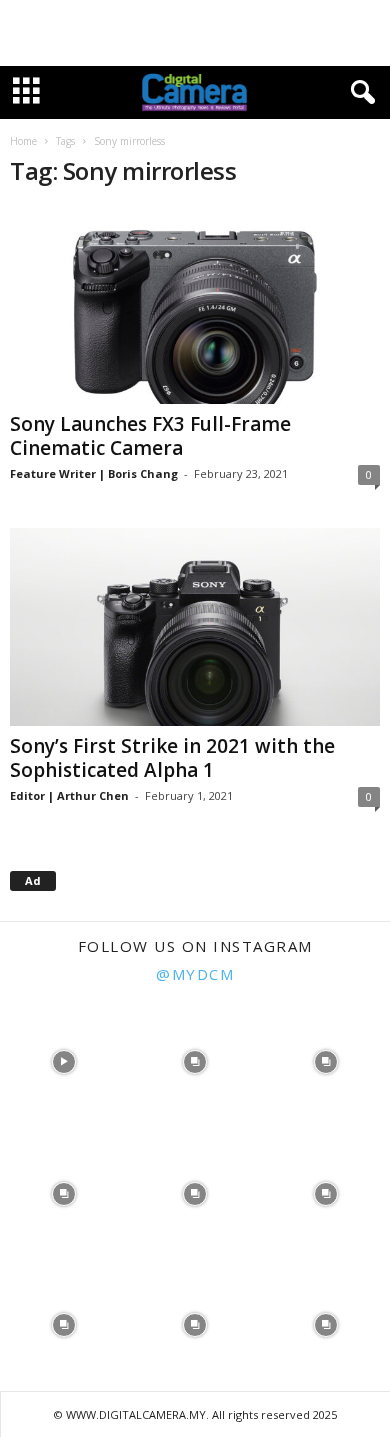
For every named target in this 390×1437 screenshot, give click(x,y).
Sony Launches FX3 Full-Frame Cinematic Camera (150, 436)
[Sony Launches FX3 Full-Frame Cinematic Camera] (195, 305)
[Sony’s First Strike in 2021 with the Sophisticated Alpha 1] (195, 626)
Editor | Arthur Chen (69, 795)
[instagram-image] (63, 1060)
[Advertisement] (195, 33)
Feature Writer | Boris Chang (94, 473)
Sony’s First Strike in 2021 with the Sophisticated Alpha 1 (172, 758)
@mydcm (195, 974)
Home (23, 141)
